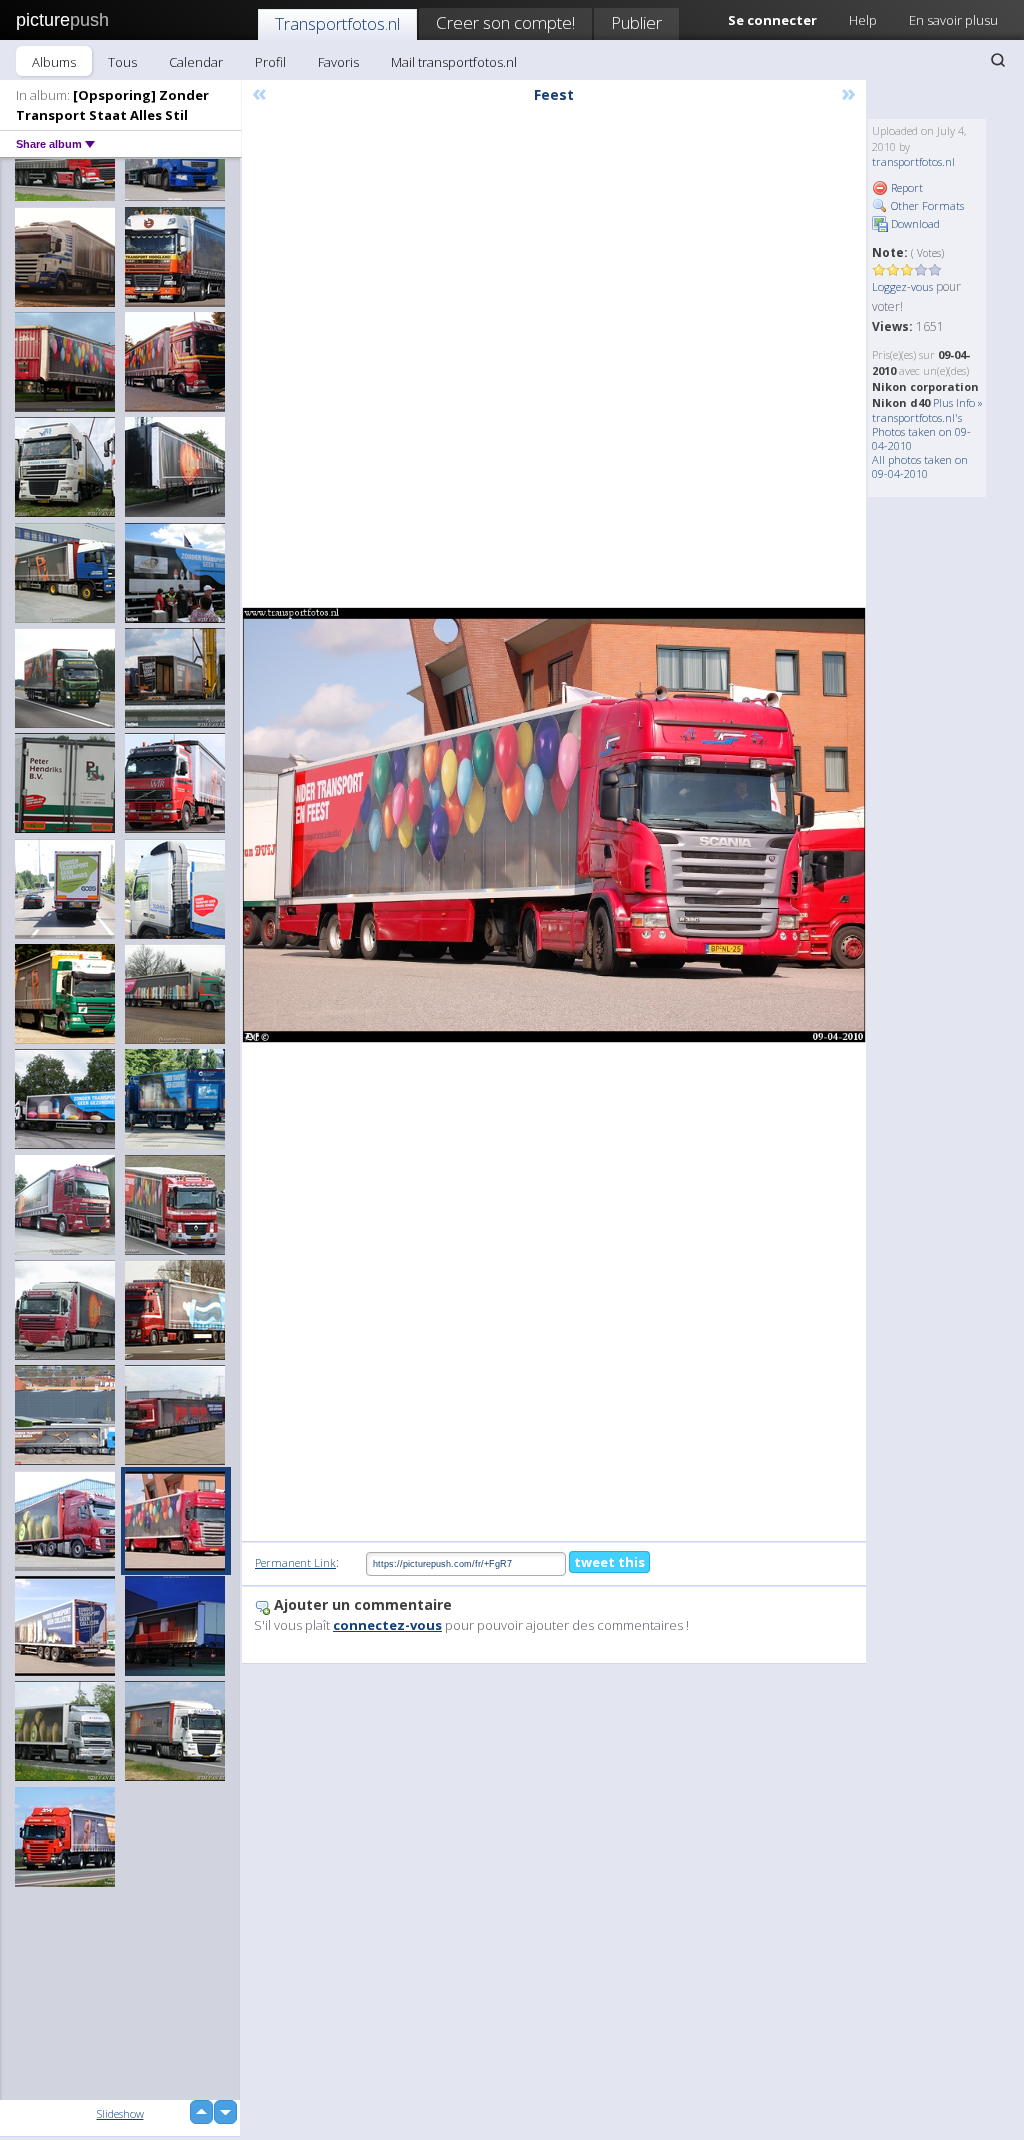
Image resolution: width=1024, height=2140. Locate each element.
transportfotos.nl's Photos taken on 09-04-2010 (921, 431)
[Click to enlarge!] (554, 825)
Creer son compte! (505, 22)
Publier (636, 22)
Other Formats (926, 205)
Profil (270, 62)
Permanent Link (295, 1562)
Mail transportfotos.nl (454, 62)
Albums (54, 62)
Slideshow (120, 2113)
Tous (122, 62)
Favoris (338, 62)
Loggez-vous (902, 286)
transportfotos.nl (913, 161)
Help (863, 20)
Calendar (196, 62)
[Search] (998, 60)
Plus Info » (958, 402)
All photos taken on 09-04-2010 (920, 466)
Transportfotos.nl (337, 23)
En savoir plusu (953, 20)
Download (914, 223)
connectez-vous (387, 1625)
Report (905, 187)
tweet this (609, 1562)
